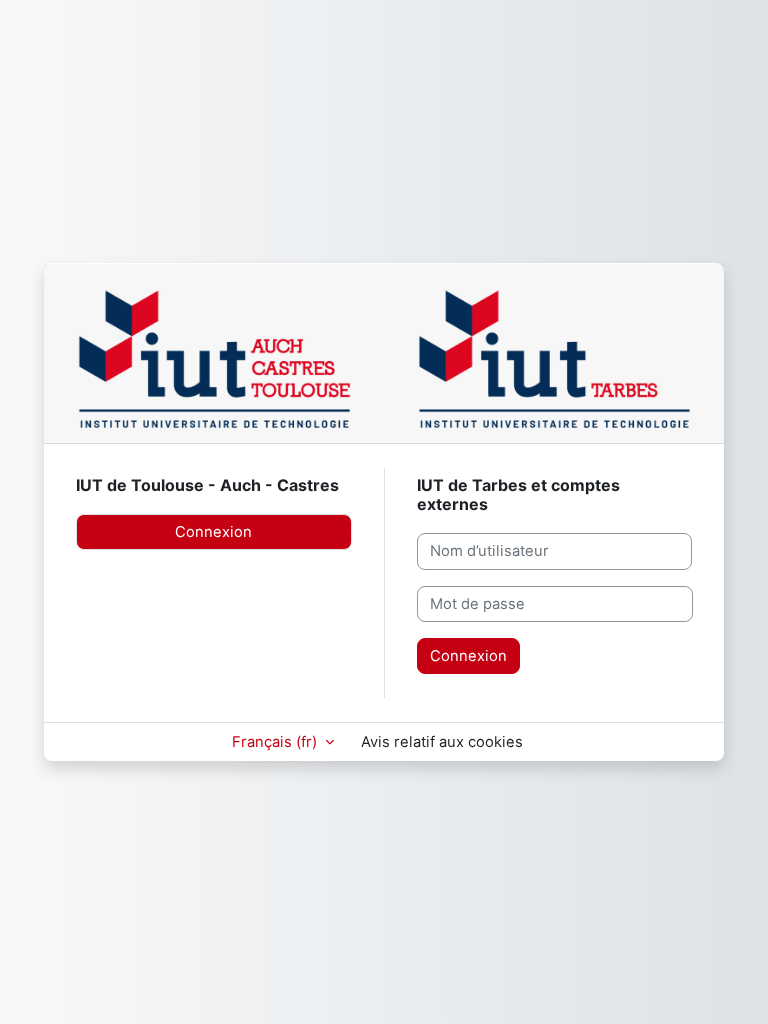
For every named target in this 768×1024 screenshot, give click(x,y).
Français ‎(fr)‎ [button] (276, 742)
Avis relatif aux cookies (442, 742)
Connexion (213, 532)
